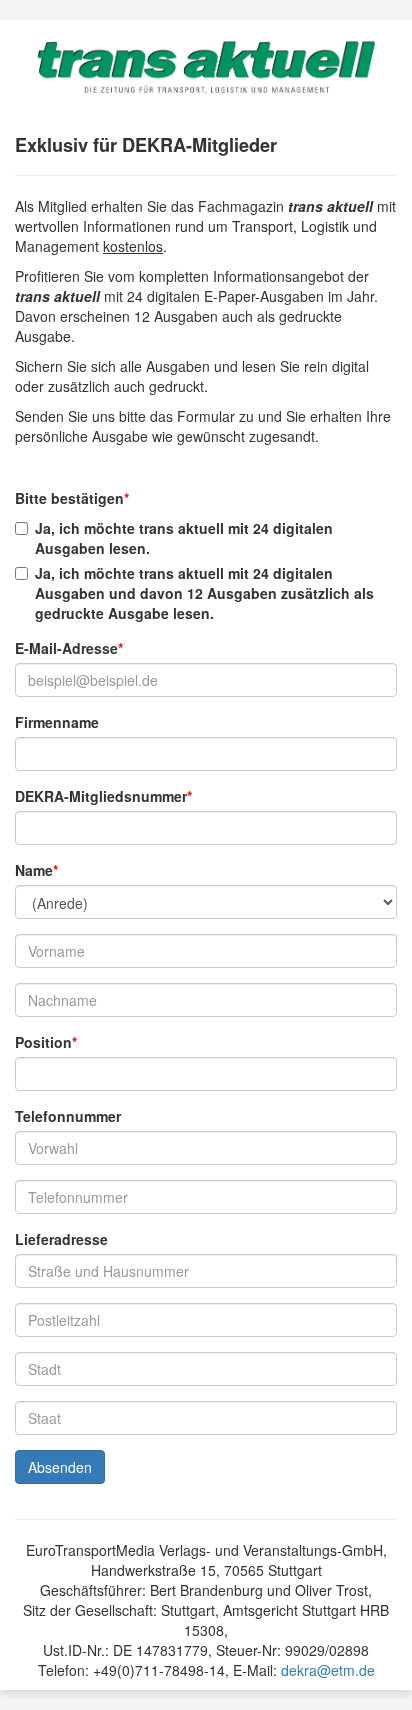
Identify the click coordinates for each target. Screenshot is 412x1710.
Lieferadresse (61, 1239)
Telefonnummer (68, 1116)
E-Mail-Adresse (66, 648)
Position (43, 1042)
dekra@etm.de (328, 1670)
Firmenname (57, 722)
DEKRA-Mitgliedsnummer (101, 796)
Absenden (60, 1467)
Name (34, 870)
